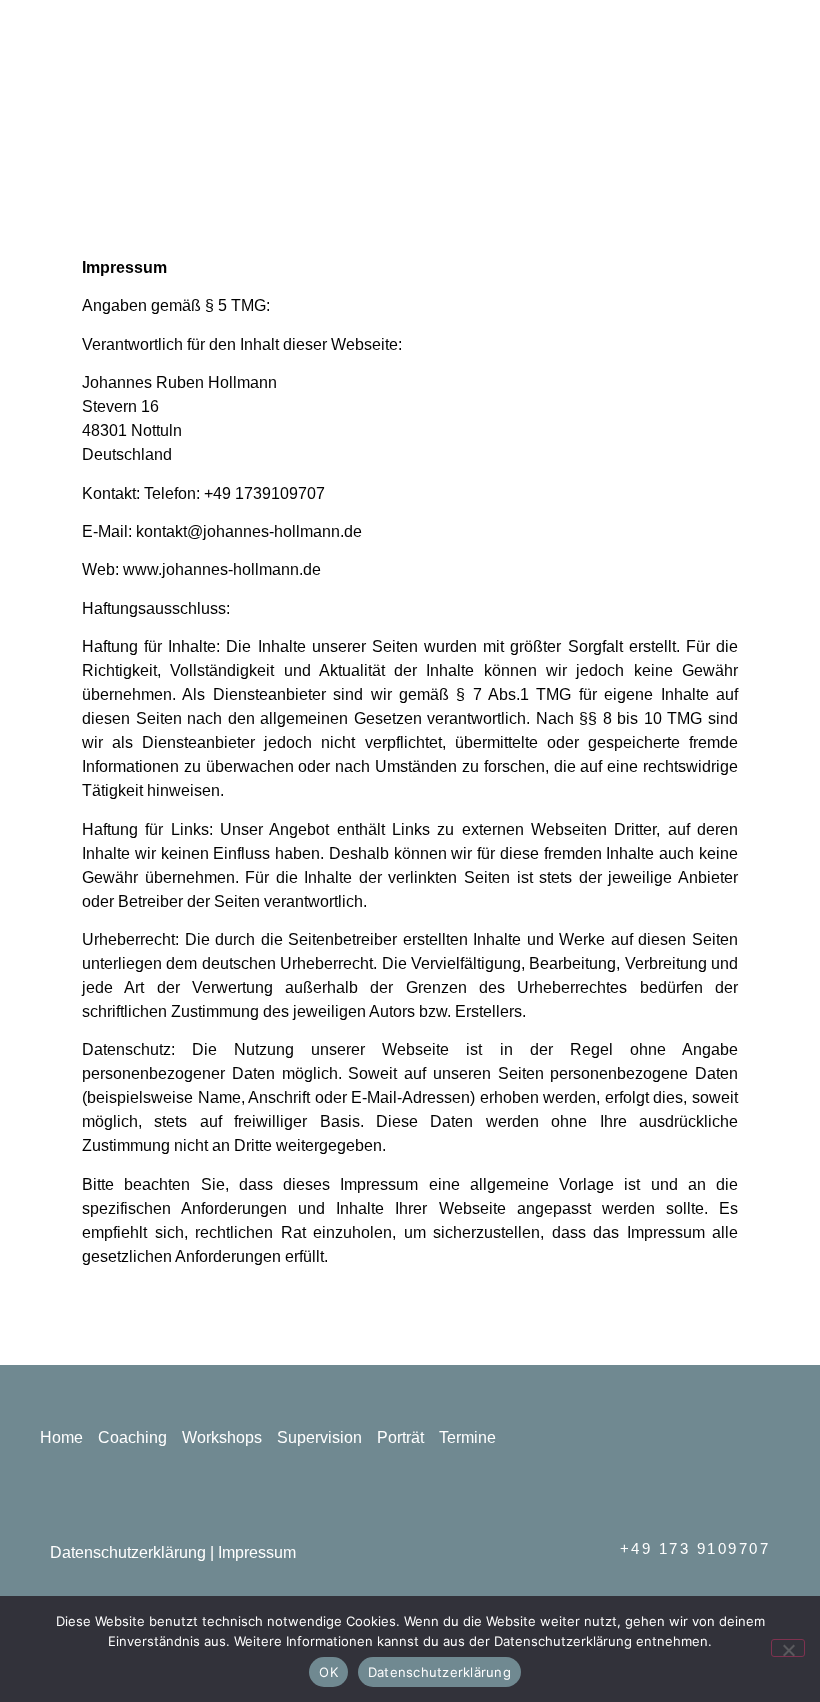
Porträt (400, 1437)
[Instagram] (767, 65)
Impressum (257, 1552)
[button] (509, 66)
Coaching (132, 1437)
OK (328, 1672)
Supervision (319, 1437)
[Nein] (788, 1648)
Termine (467, 1437)
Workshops (222, 1437)
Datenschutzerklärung (130, 1552)
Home (61, 1437)
